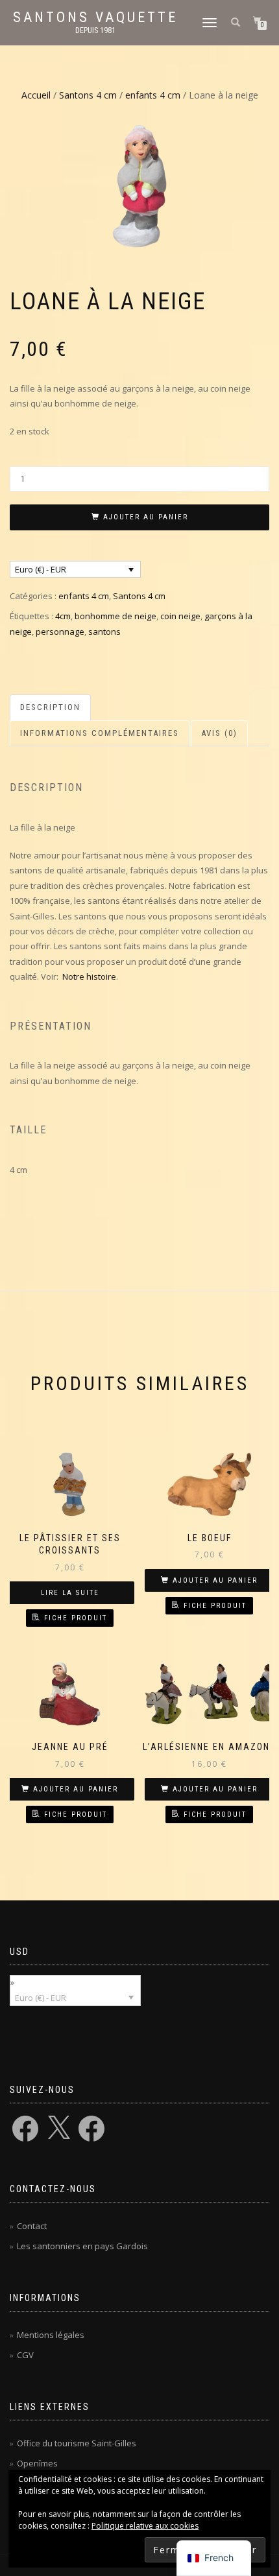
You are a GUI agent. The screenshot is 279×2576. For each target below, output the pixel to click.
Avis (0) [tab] (219, 733)
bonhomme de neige (115, 616)
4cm (63, 616)
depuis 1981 (95, 30)
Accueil (36, 95)
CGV (25, 2355)
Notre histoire (89, 976)
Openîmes (37, 2463)
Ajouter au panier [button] (215, 1580)
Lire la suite (70, 1593)
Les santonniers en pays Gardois (82, 2246)
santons (104, 632)
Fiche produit (76, 1618)
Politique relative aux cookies (145, 2526)
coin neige (180, 616)
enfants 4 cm (153, 95)
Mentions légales (51, 2335)
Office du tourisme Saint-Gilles (77, 2443)
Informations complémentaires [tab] (100, 733)
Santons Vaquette (95, 18)
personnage (60, 632)
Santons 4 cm (88, 95)
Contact (32, 2226)
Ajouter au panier (146, 517)
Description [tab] (50, 707)
